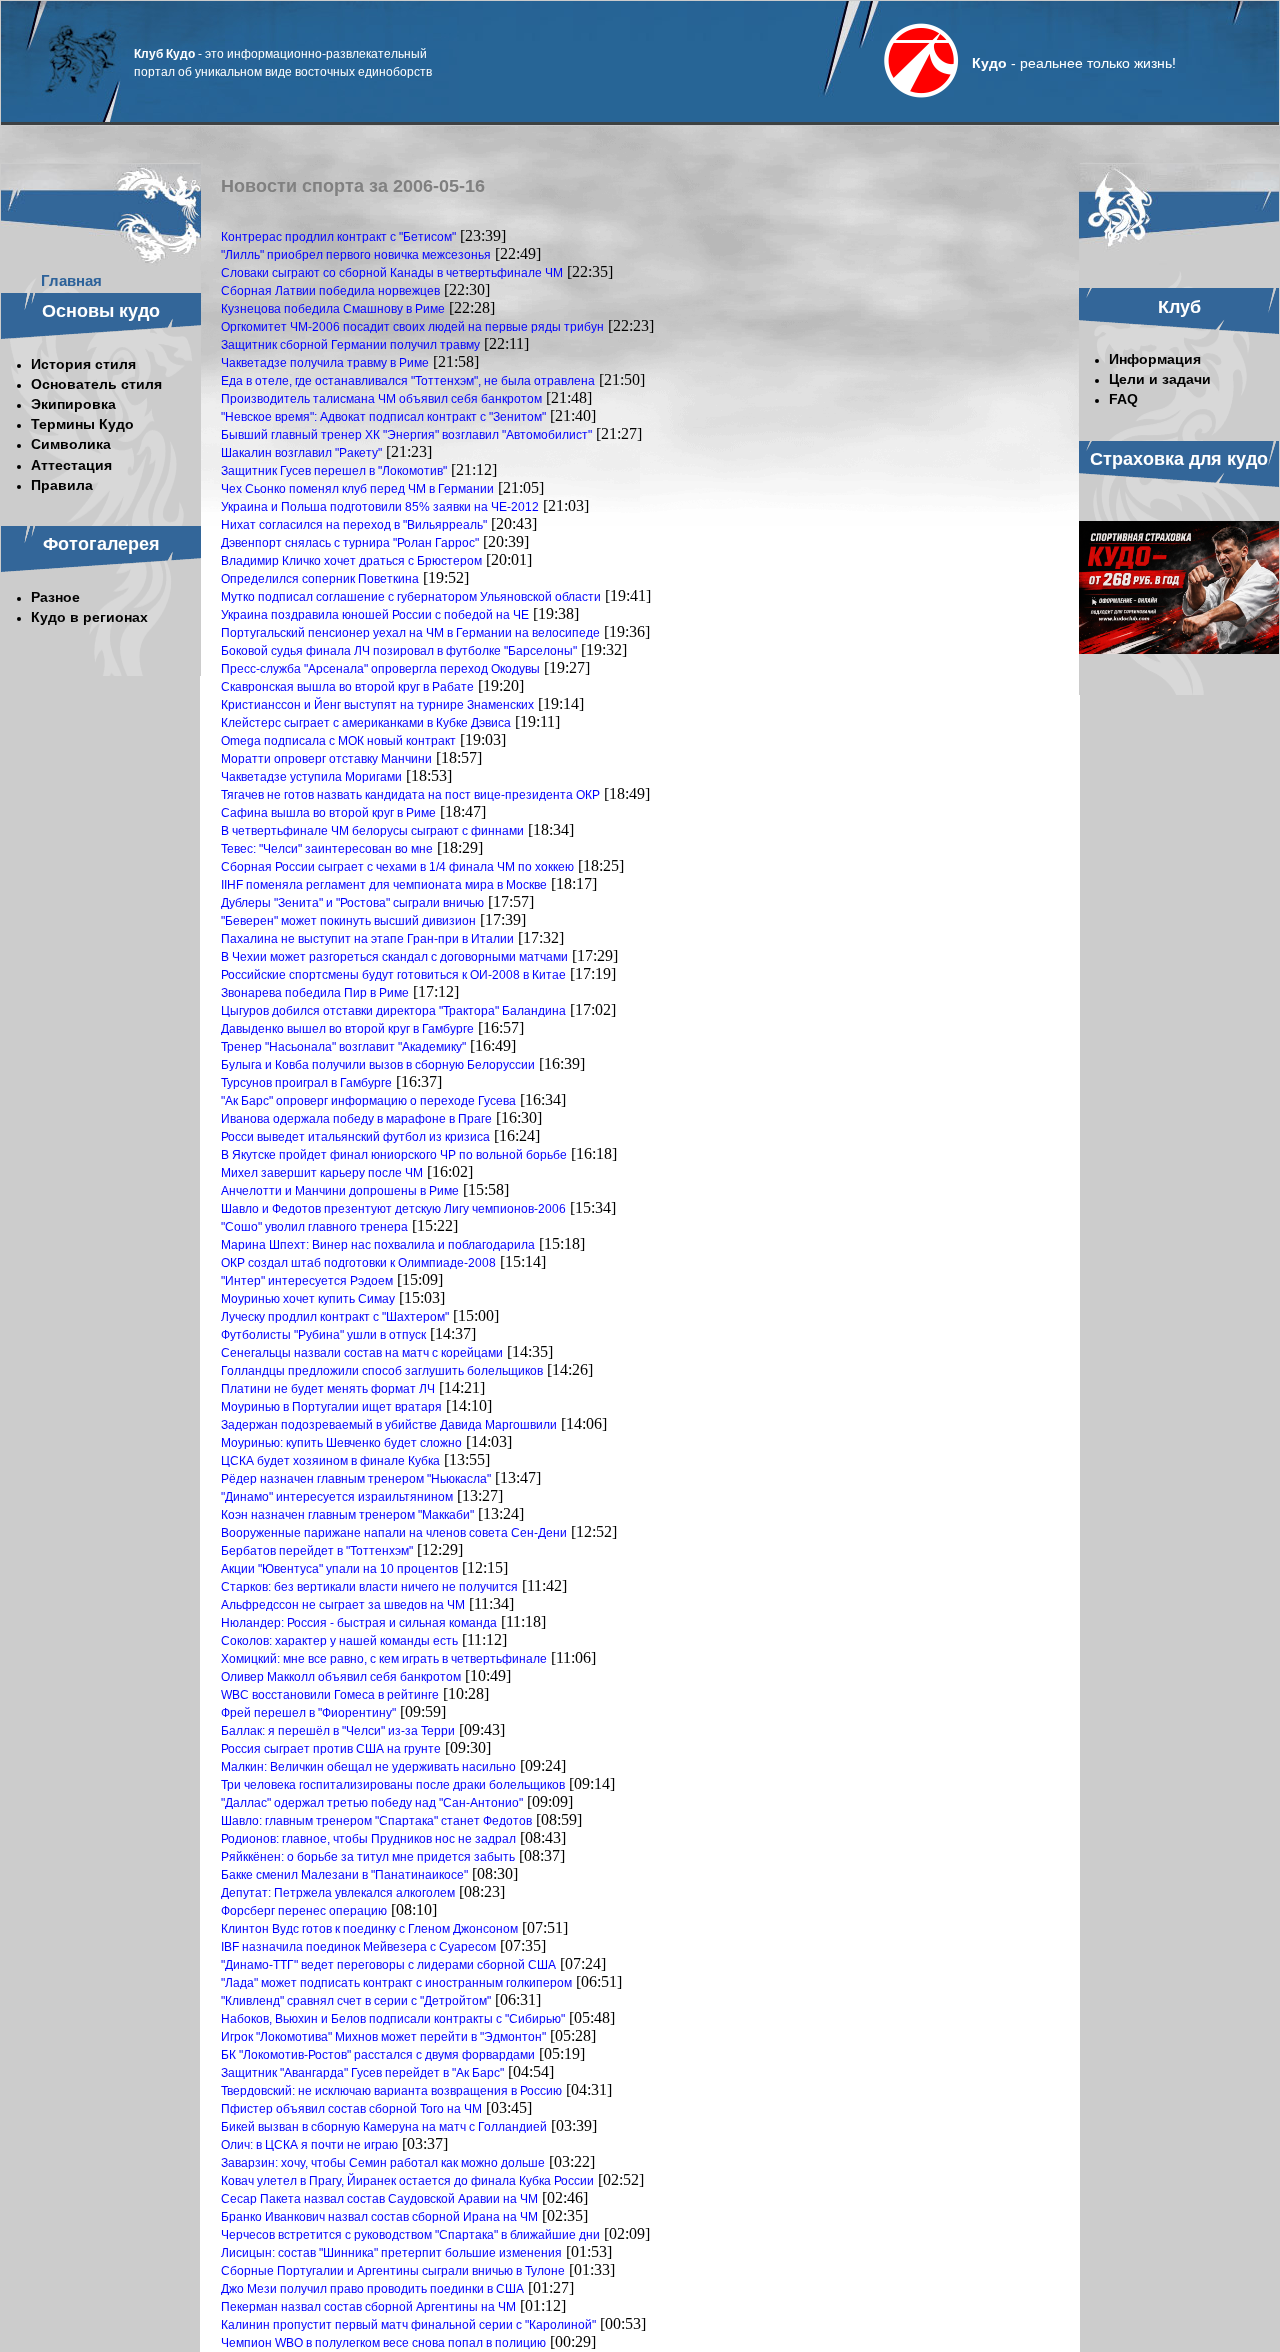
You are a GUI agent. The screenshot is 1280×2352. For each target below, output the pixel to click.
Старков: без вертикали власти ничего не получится (369, 1587)
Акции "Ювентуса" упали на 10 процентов (339, 1569)
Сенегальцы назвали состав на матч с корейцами (362, 1353)
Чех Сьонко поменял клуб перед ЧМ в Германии (357, 489)
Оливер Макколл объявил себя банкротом (341, 1677)
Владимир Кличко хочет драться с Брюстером (351, 561)
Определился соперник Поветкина (320, 579)
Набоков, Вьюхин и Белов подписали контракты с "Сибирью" (393, 2019)
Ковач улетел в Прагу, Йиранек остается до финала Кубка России (407, 2181)
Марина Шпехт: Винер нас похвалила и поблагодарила (378, 1245)
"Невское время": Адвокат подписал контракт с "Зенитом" (383, 417)
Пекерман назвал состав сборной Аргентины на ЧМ (368, 2307)
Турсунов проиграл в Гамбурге (306, 1083)
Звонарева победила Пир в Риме (315, 993)
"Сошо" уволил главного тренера (314, 1227)
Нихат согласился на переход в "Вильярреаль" (354, 525)
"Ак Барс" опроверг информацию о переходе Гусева (368, 1101)
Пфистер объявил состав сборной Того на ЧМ (351, 2109)
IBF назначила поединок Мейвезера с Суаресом (358, 1947)
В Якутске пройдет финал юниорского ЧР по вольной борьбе (394, 1155)
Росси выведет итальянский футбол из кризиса (355, 1137)
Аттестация (71, 465)
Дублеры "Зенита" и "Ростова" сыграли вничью (352, 903)
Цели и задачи (1160, 379)
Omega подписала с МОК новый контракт (338, 741)
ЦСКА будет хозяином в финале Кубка (330, 1461)
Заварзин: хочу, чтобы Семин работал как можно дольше (383, 2163)
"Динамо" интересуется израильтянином (337, 1497)
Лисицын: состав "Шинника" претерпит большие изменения (391, 2253)
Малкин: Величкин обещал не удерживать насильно (368, 1767)
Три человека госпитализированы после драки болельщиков (393, 1785)
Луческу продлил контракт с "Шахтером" (335, 1317)
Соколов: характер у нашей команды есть (339, 1641)
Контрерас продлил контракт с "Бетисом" (338, 237)
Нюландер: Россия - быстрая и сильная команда (359, 1623)
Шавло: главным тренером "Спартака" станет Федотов (376, 1821)
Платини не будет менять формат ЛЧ (328, 1389)
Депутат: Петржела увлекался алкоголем (338, 1893)
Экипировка (73, 404)
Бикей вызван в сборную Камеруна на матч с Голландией (384, 2127)
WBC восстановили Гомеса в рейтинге (330, 1695)
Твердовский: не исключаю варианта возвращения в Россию (391, 2091)
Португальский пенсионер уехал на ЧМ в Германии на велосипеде (410, 633)
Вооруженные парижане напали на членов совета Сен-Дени (394, 1533)
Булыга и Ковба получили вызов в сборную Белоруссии (378, 1065)
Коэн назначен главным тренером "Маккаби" (347, 1515)
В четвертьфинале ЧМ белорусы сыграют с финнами (372, 831)
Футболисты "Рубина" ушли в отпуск (323, 1335)
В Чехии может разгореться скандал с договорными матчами (394, 957)
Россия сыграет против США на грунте (331, 1749)
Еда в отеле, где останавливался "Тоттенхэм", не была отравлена (408, 381)
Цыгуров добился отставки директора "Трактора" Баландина (393, 1011)
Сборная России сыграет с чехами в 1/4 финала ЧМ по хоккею (397, 867)
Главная (71, 280)
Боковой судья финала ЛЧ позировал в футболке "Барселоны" (399, 651)
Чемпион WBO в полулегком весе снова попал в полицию (383, 2343)
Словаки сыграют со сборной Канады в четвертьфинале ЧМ (392, 273)
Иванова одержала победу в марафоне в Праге (356, 1119)
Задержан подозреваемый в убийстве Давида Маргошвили (389, 1425)
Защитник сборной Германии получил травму (350, 345)
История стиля (83, 364)
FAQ (1123, 399)
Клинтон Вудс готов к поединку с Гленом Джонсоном (369, 1929)
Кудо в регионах (89, 617)
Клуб (1179, 307)
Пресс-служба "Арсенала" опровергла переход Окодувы (380, 669)
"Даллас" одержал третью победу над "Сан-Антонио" (372, 1803)
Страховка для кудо (1179, 459)
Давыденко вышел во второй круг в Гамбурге (347, 1029)
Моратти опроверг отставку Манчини (326, 759)
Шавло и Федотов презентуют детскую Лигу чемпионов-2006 (393, 1209)
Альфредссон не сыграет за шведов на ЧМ (343, 1605)
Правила (62, 485)
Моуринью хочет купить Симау (308, 1299)
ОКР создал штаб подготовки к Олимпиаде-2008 (358, 1263)
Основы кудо (101, 311)
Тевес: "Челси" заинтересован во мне (327, 849)
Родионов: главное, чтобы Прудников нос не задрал (368, 1839)
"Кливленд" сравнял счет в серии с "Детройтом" (356, 2001)
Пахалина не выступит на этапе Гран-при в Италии (367, 939)
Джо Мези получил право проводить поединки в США (372, 2289)
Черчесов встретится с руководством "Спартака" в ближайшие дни (410, 2235)
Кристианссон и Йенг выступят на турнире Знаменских (377, 705)
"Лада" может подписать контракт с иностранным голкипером (396, 1983)
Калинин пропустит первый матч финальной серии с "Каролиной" (408, 2325)
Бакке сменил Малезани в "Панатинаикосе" (344, 1875)
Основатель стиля (96, 384)
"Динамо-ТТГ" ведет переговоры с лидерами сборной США (388, 1965)
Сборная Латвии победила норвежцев (330, 291)
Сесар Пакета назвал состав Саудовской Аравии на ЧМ (379, 2199)
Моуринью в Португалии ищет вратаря (331, 1407)
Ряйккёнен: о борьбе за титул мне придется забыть (368, 1857)
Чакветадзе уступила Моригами (311, 777)
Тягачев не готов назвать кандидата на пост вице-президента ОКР (410, 795)
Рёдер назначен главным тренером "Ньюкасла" (356, 1479)
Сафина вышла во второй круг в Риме (328, 813)
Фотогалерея (101, 544)
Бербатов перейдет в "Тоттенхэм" (317, 1551)
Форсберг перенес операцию (304, 1911)
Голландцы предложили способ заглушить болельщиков (382, 1371)
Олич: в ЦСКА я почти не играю (309, 2145)
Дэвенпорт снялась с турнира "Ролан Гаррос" (350, 543)
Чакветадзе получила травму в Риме (325, 363)
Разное (55, 597)
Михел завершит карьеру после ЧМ (322, 1173)
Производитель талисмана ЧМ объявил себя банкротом (381, 399)
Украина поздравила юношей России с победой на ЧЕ (375, 615)
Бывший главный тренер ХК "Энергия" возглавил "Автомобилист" (406, 435)
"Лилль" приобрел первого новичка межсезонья (356, 255)
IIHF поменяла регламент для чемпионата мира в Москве (384, 885)
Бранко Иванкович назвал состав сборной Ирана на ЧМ (379, 2217)
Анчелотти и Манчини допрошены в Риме (340, 1191)
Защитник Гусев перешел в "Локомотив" (334, 471)
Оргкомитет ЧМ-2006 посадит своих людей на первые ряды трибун (412, 327)
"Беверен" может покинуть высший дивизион (348, 921)
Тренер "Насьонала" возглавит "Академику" (343, 1047)
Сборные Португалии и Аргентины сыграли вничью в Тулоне (393, 2271)
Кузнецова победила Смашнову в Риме (333, 309)
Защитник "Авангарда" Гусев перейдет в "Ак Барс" (362, 2073)
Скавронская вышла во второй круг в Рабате (347, 687)
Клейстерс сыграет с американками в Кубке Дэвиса (366, 723)
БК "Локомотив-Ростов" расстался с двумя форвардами (378, 2055)
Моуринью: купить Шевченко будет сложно (341, 1443)
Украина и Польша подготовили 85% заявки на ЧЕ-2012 (380, 507)
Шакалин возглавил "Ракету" (301, 453)
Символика (71, 444)
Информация (1155, 359)
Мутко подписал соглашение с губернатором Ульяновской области (411, 597)
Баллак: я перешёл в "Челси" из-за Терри (338, 1731)
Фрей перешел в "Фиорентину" (308, 1713)
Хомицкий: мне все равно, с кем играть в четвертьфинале (384, 1659)
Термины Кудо (82, 424)
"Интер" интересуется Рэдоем (307, 1281)
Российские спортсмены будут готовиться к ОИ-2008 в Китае (393, 975)
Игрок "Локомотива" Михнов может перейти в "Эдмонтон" (383, 2037)
